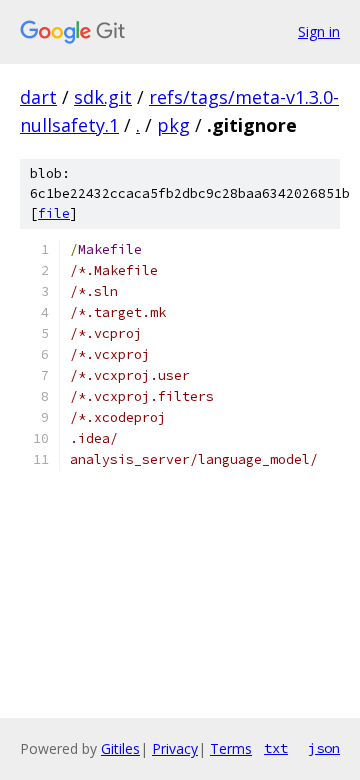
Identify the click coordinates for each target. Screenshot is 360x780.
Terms (231, 748)
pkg (173, 125)
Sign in (319, 31)
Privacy (175, 748)
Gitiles (120, 748)
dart (38, 97)
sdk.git (103, 97)
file (54, 213)
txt (276, 748)
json (324, 748)
